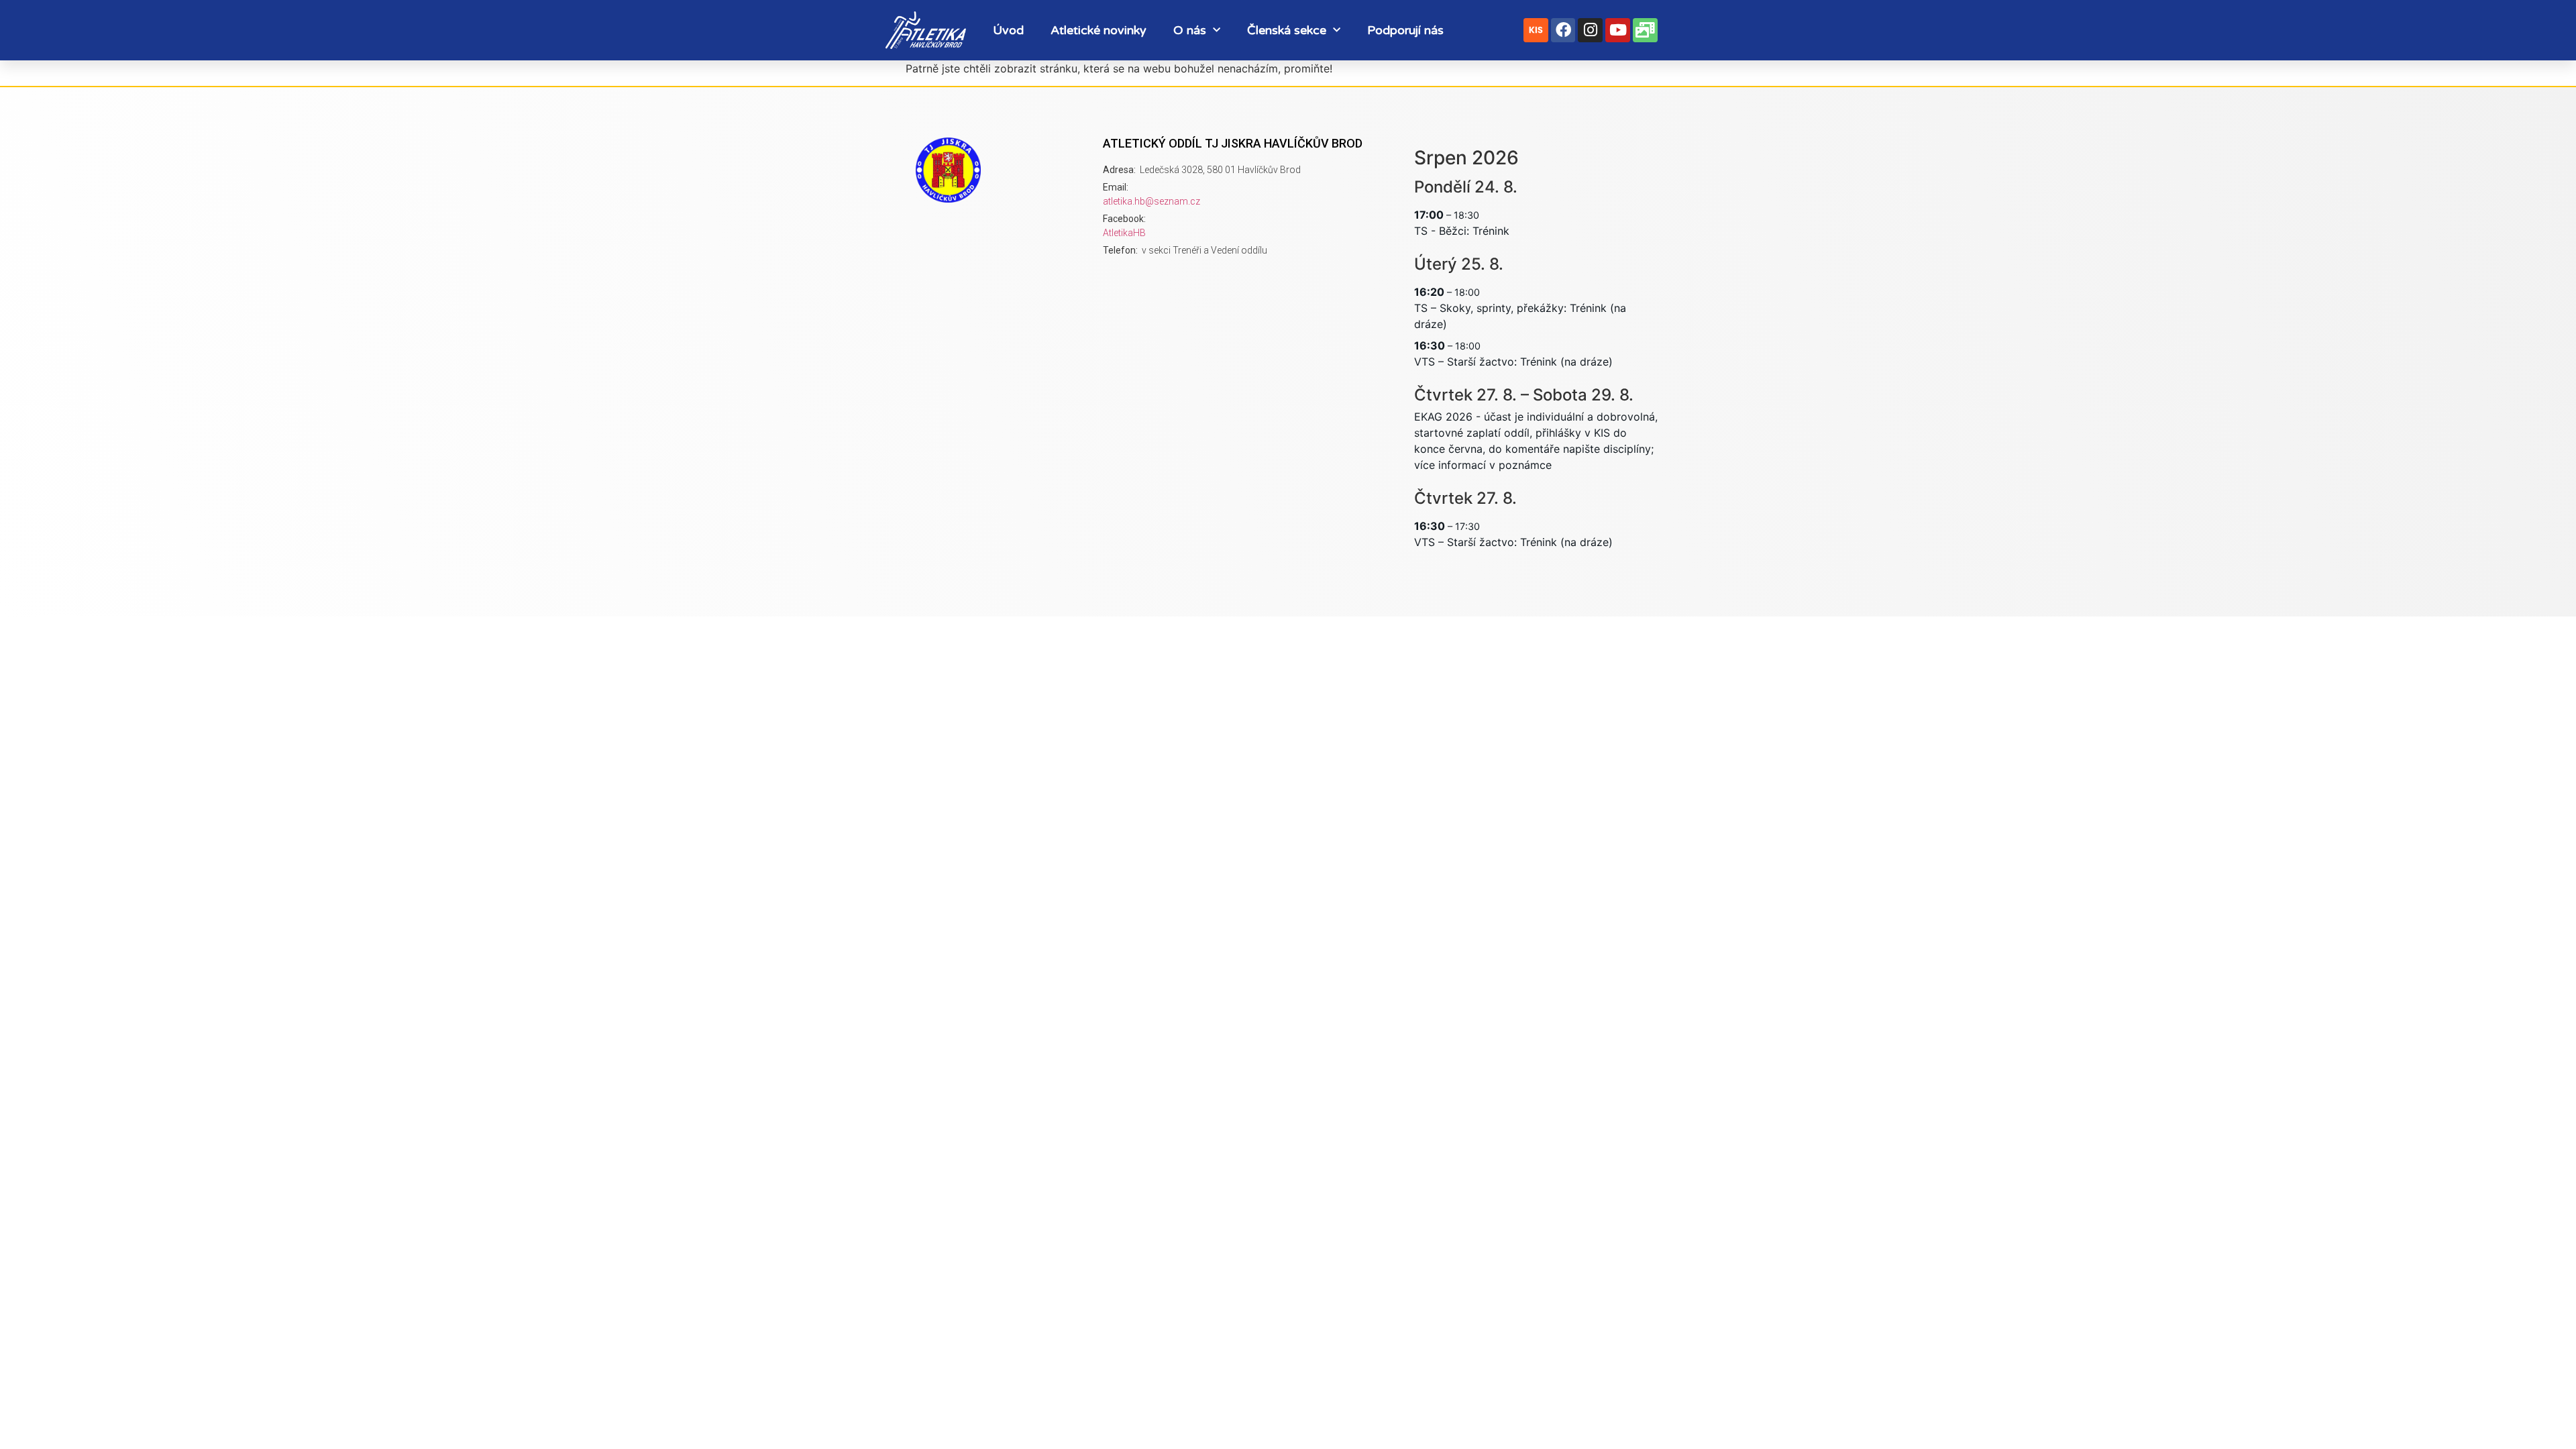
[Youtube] (1618, 31)
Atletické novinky (1098, 30)
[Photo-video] (1645, 31)
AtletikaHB (1124, 233)
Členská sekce (1287, 30)
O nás (1190, 30)
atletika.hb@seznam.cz (1151, 201)
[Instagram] (1590, 31)
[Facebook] (1563, 31)
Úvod (1008, 30)
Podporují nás (1405, 30)
